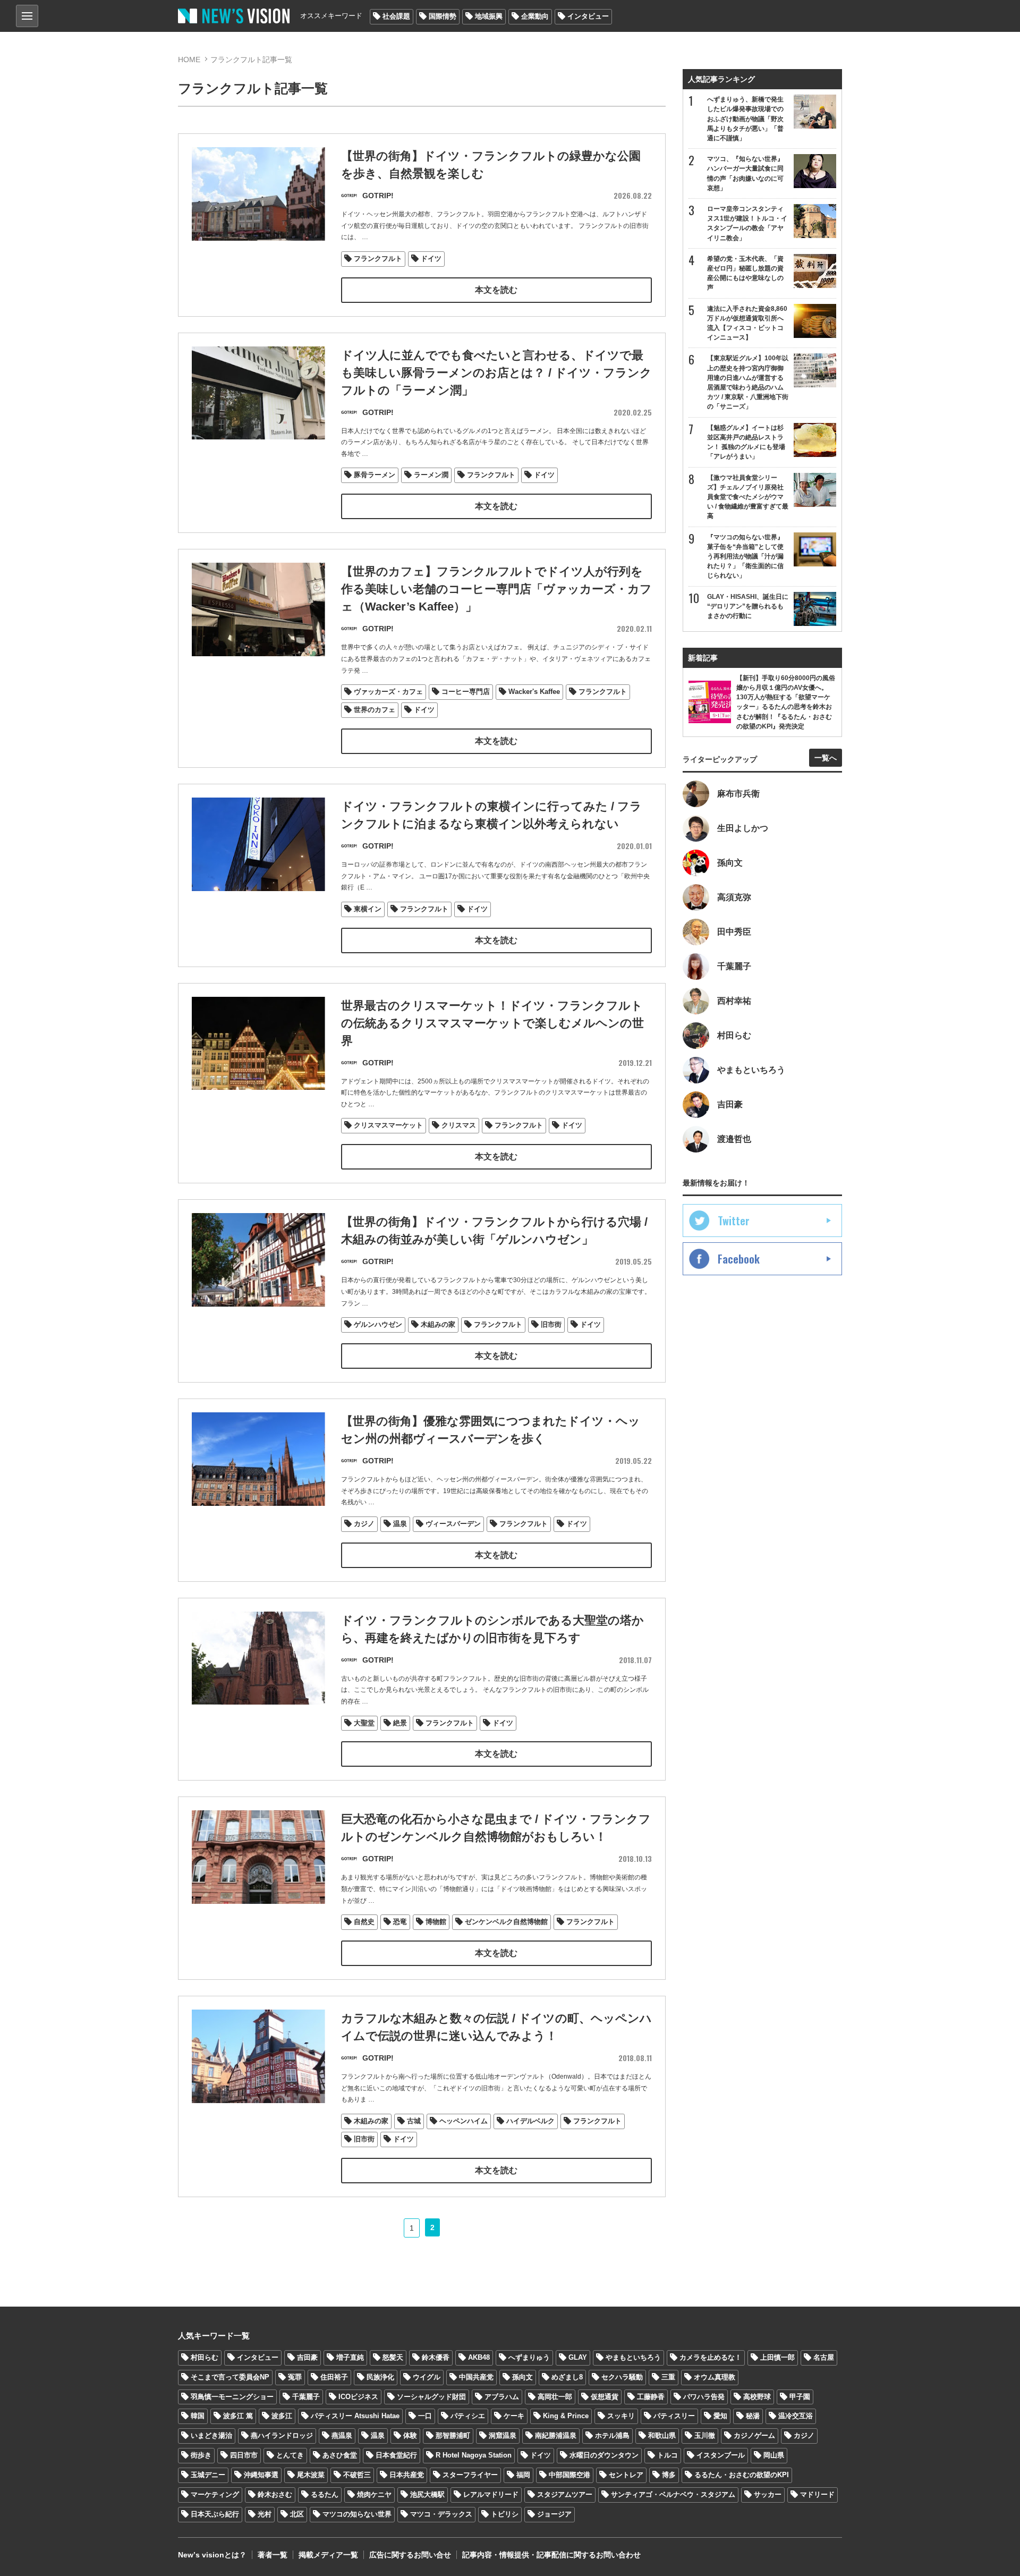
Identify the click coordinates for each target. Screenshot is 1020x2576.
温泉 (400, 1524)
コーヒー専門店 (466, 692)
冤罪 (295, 2377)
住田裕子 (334, 2377)
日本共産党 (407, 2475)
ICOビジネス (358, 2397)
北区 (297, 2514)
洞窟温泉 (503, 2435)
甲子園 (800, 2397)
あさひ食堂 (340, 2455)
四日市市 (244, 2455)
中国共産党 (476, 2377)
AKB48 (479, 2357)
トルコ (668, 2455)
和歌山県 (662, 2435)
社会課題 (396, 16)
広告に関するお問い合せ (410, 2555)
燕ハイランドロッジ (282, 2435)
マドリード (817, 2494)
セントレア (626, 2475)
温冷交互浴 (796, 2416)
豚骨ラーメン (375, 475)
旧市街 (551, 1324)
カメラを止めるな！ (711, 2357)
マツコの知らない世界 (357, 2514)
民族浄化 (380, 2377)
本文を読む (496, 290)
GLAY (578, 2357)
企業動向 (535, 16)
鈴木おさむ (275, 2494)
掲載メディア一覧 (328, 2555)
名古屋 (824, 2357)
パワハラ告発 (704, 2397)
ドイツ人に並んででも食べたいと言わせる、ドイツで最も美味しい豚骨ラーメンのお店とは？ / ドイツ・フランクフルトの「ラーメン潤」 (496, 373)
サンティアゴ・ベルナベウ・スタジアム (673, 2494)
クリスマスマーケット (388, 1125)
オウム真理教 (715, 2377)
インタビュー (588, 16)
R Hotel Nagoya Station (474, 2455)
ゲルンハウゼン (378, 1324)
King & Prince (566, 2416)
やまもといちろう (633, 2357)
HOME (189, 60)
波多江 (282, 2416)
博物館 (436, 1922)
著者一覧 (273, 2555)
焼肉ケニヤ (374, 2494)
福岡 (523, 2475)
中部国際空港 (569, 2475)
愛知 (720, 2416)
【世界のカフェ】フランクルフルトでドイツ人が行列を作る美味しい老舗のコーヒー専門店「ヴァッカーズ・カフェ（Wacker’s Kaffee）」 (496, 589)
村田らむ (205, 2357)
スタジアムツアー (565, 2494)
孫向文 (522, 2377)
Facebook (739, 1259)
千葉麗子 (306, 2397)
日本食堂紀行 (396, 2455)
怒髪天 (393, 2357)
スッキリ (621, 2416)
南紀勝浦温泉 (556, 2435)
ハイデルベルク (530, 2121)
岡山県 (774, 2455)
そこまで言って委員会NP (230, 2377)
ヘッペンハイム (464, 2121)
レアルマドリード (491, 2494)
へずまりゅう (529, 2357)
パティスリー (674, 2416)
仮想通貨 (605, 2397)
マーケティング (215, 2494)
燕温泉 (342, 2435)
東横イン (368, 909)
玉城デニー (208, 2475)
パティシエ (468, 2416)
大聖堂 (364, 1723)
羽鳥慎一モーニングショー (232, 2397)
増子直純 (350, 2357)
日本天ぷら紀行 (215, 2514)
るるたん (325, 2494)
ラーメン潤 (431, 475)
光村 (265, 2514)
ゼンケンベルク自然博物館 (506, 1922)
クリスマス (459, 1125)
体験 (410, 2435)
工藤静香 (651, 2397)
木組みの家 (438, 1324)
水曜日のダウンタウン (604, 2455)
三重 (668, 2377)
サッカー (768, 2494)
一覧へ (826, 758)
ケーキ (514, 2416)
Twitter (734, 1221)
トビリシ (505, 2514)
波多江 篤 (238, 2416)
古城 (414, 2121)
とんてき (290, 2455)
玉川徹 (705, 2435)
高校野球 (757, 2397)
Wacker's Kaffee (534, 692)
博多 (669, 2475)
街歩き (201, 2455)
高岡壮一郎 (555, 2397)
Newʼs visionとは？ (212, 2555)
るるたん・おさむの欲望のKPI (742, 2475)
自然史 (364, 1922)
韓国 (198, 2416)
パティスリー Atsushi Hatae (355, 2416)
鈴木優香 (436, 2357)
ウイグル (427, 2377)
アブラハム (502, 2397)
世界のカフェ (375, 710)
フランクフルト (378, 259)
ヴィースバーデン (453, 1524)
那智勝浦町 (453, 2435)
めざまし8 (567, 2377)
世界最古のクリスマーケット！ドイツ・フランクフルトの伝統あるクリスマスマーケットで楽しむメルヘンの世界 (492, 1023)
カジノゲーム (754, 2435)
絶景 (400, 1723)
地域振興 (489, 16)
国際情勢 (443, 16)
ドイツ (431, 259)
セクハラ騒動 (622, 2377)
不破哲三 (357, 2475)
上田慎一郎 (777, 2357)
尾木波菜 (311, 2475)
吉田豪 (307, 2357)
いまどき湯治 (211, 2435)
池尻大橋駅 (427, 2494)
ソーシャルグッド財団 (431, 2397)
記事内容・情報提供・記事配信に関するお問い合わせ (551, 2555)
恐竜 (400, 1922)
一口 (425, 2416)
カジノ (364, 1524)
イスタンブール (721, 2455)
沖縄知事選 (261, 2475)
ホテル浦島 (612, 2435)
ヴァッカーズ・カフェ (388, 692)
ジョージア (554, 2514)
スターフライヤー (470, 2475)
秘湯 (753, 2416)
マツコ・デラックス (441, 2514)
